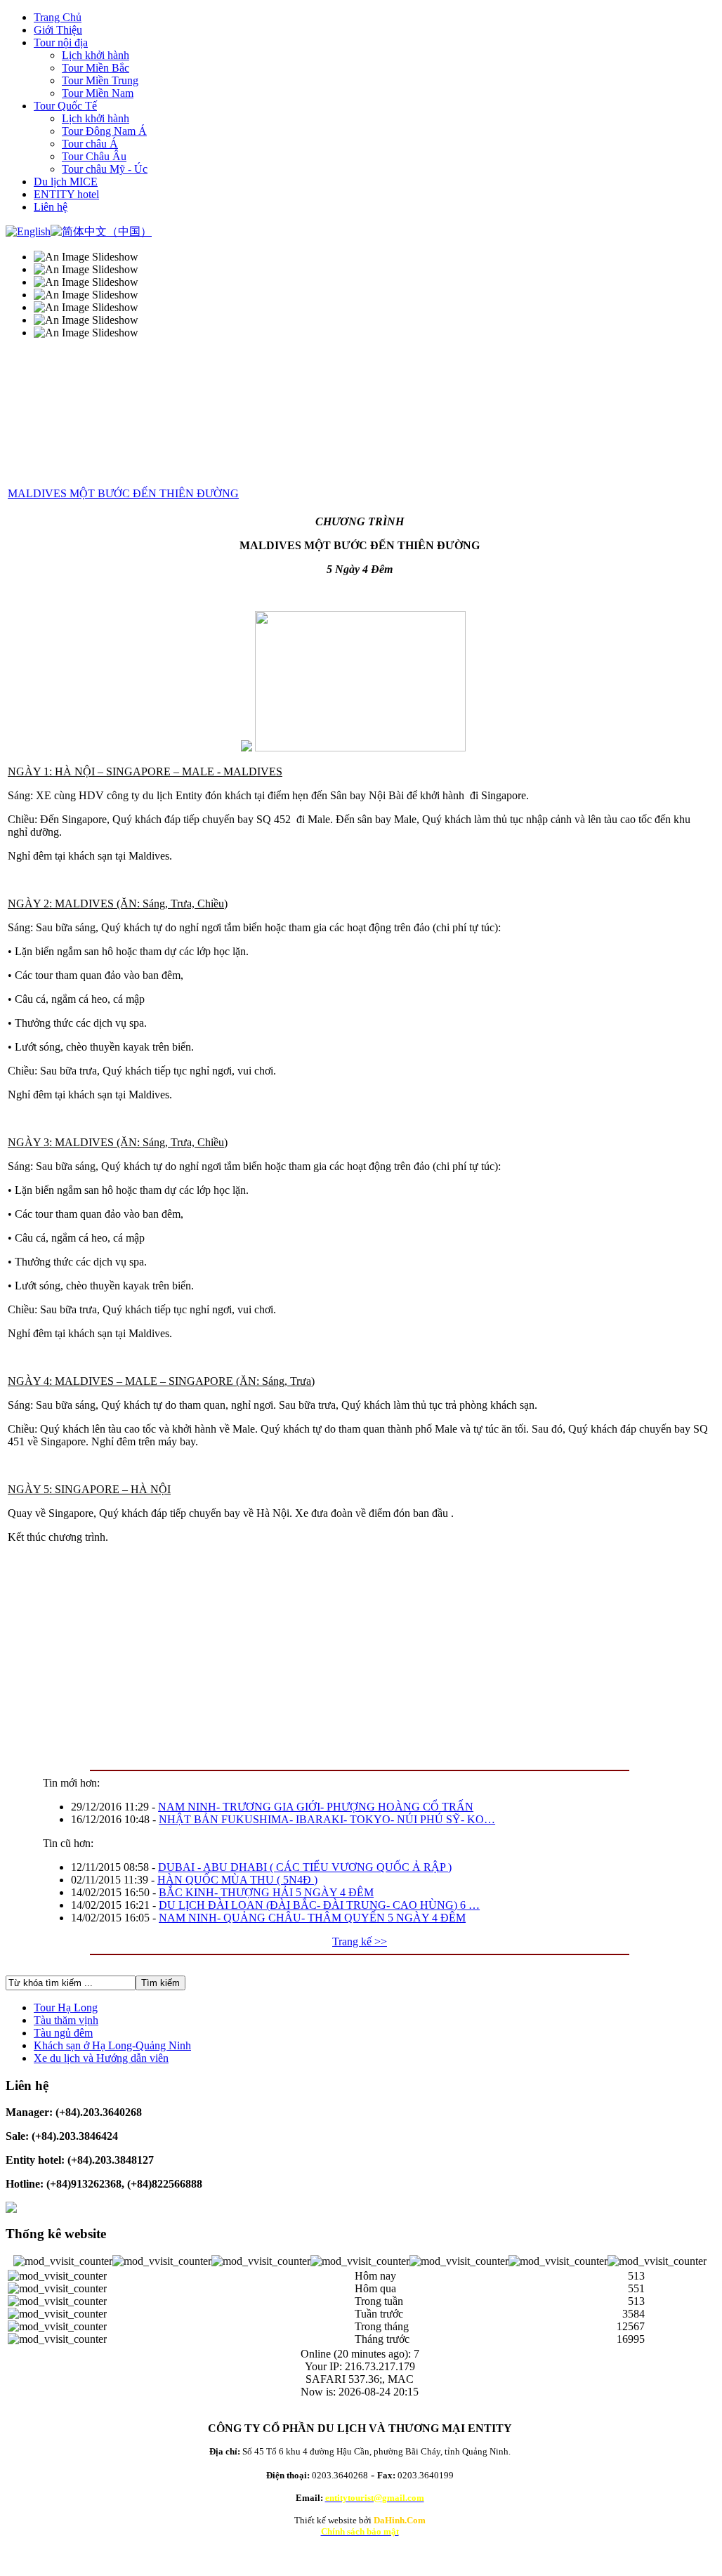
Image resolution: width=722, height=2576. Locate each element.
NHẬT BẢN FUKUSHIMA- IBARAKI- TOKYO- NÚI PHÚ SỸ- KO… (327, 1819)
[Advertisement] (360, 1653)
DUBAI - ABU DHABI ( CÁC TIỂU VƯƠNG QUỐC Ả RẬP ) (305, 1867)
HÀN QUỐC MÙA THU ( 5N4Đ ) (237, 1880)
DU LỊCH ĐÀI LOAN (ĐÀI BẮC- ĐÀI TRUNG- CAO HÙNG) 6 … (319, 1905)
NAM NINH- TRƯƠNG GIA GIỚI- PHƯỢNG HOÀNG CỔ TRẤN (316, 1807)
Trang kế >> (360, 1941)
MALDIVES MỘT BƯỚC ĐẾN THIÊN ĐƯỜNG (123, 493)
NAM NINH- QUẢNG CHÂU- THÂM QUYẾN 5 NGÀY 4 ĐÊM (312, 1918)
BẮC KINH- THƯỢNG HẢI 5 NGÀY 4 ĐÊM (266, 1892)
